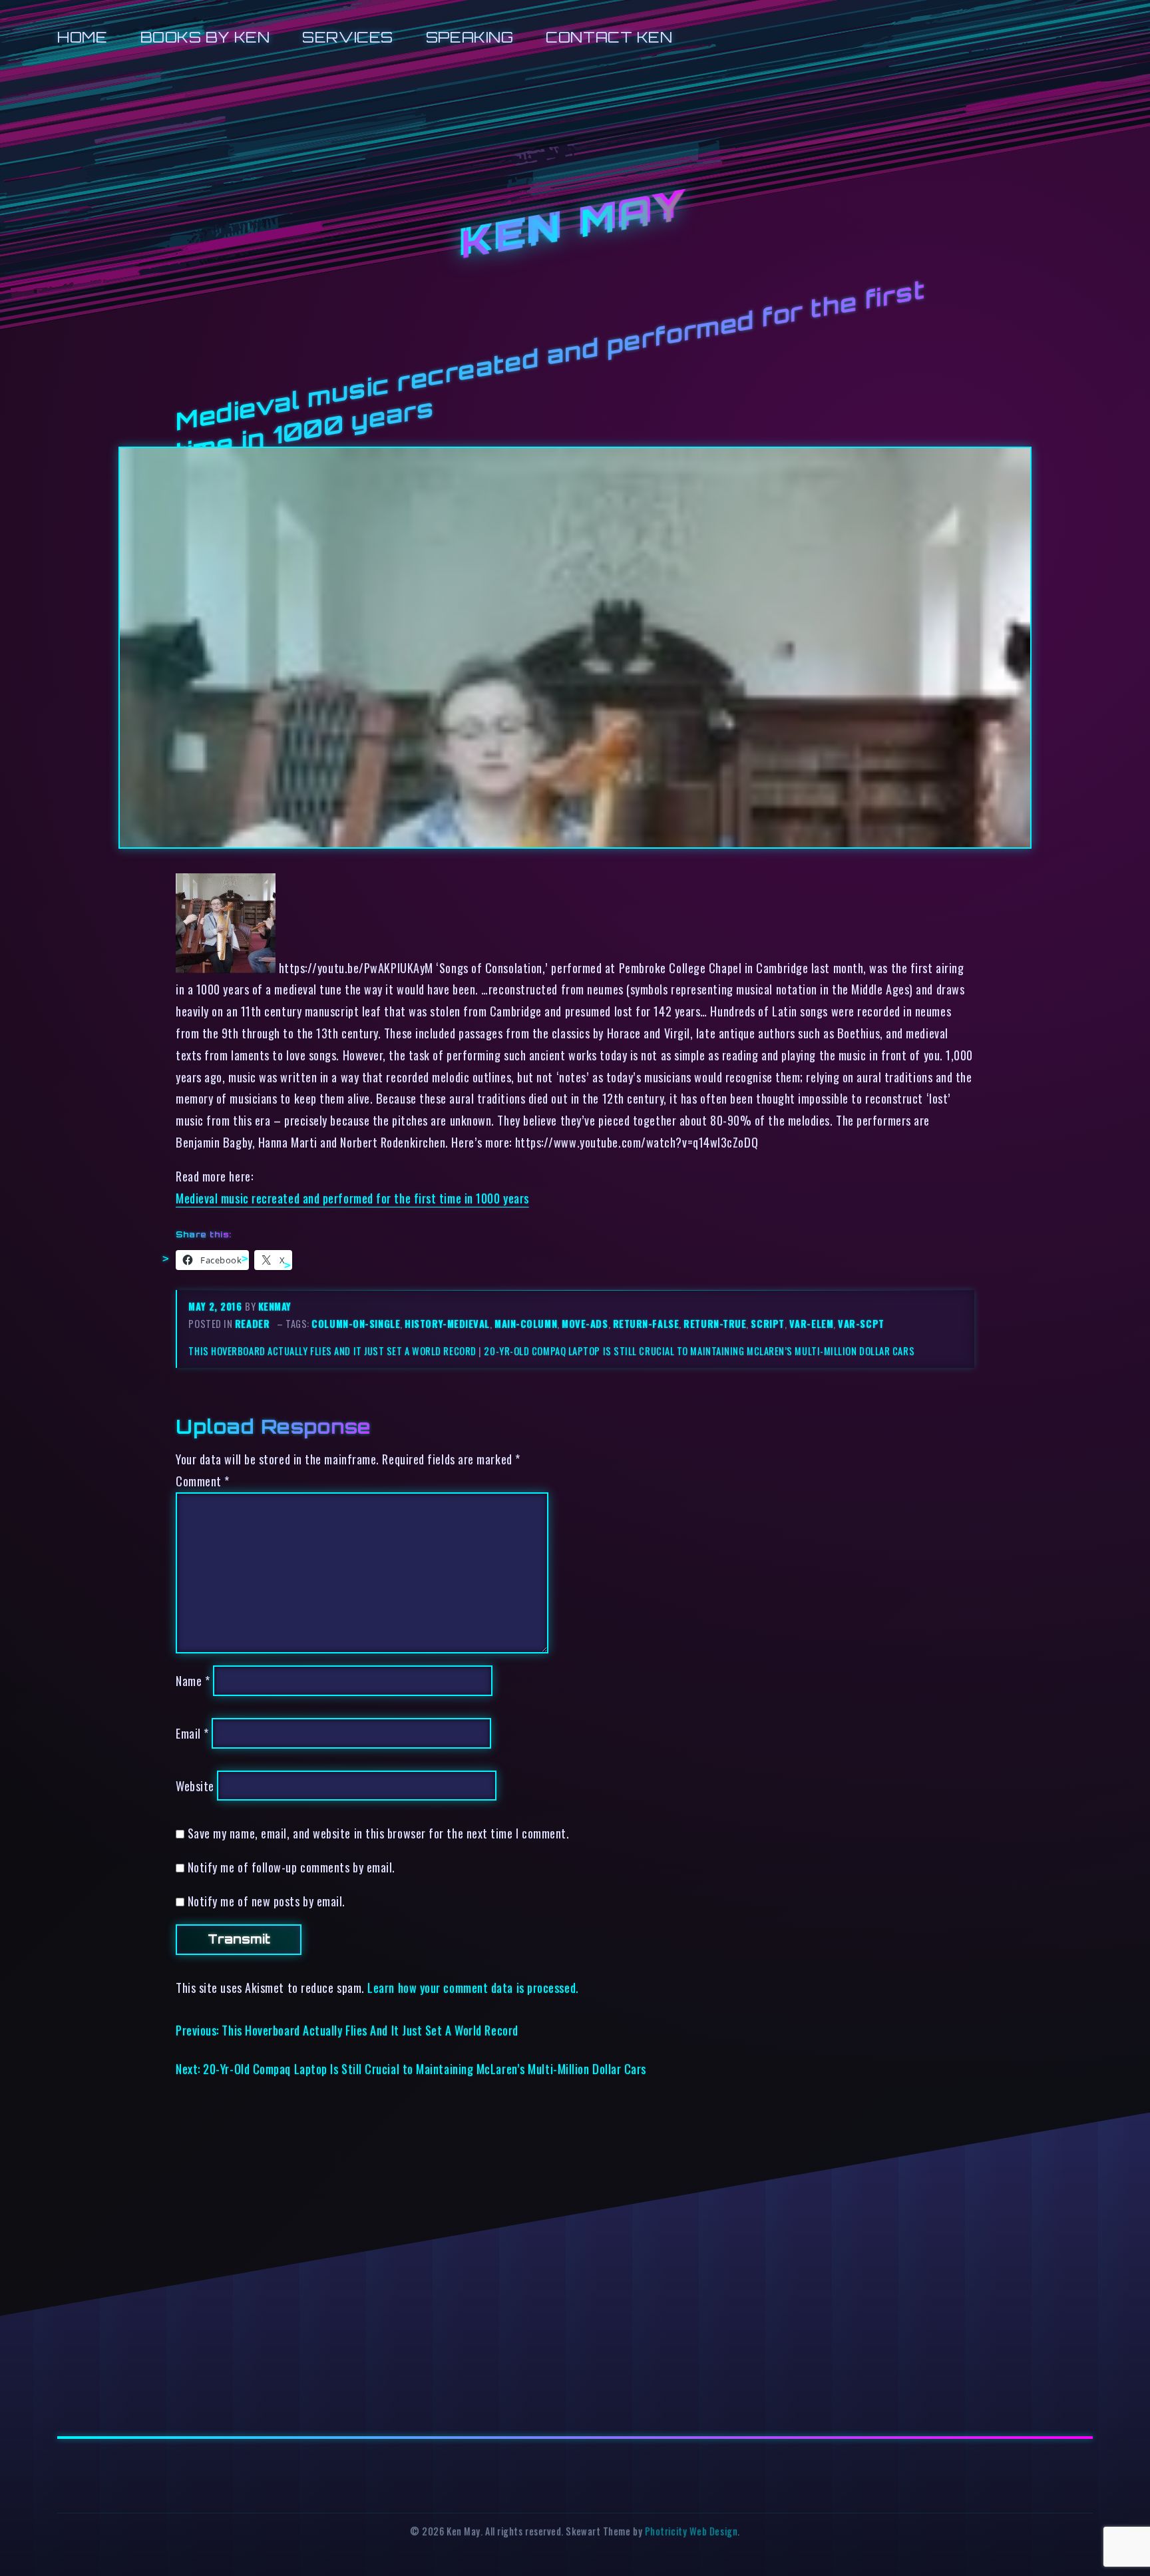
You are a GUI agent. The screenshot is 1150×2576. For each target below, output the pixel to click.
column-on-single (356, 1324)
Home (82, 37)
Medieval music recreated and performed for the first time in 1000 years (352, 1198)
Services (347, 37)
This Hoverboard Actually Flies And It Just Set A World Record (332, 1351)
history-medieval (447, 1324)
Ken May (575, 225)
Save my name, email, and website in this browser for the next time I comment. (379, 1833)
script (767, 1324)
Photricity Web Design (691, 2531)
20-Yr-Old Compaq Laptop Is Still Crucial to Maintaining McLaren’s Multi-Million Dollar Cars (699, 1351)
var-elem (811, 1324)
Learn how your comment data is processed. (473, 1987)
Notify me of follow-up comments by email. (291, 1867)
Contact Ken (609, 37)
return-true (715, 1324)
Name (193, 1680)
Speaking (470, 37)
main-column (526, 1324)
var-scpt (861, 1324)
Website (195, 1786)
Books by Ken (205, 37)
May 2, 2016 (217, 1306)
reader (252, 1324)
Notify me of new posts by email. (267, 1901)
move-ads (585, 1324)
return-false (646, 1324)
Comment (203, 1481)
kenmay (275, 1306)
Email (192, 1733)
